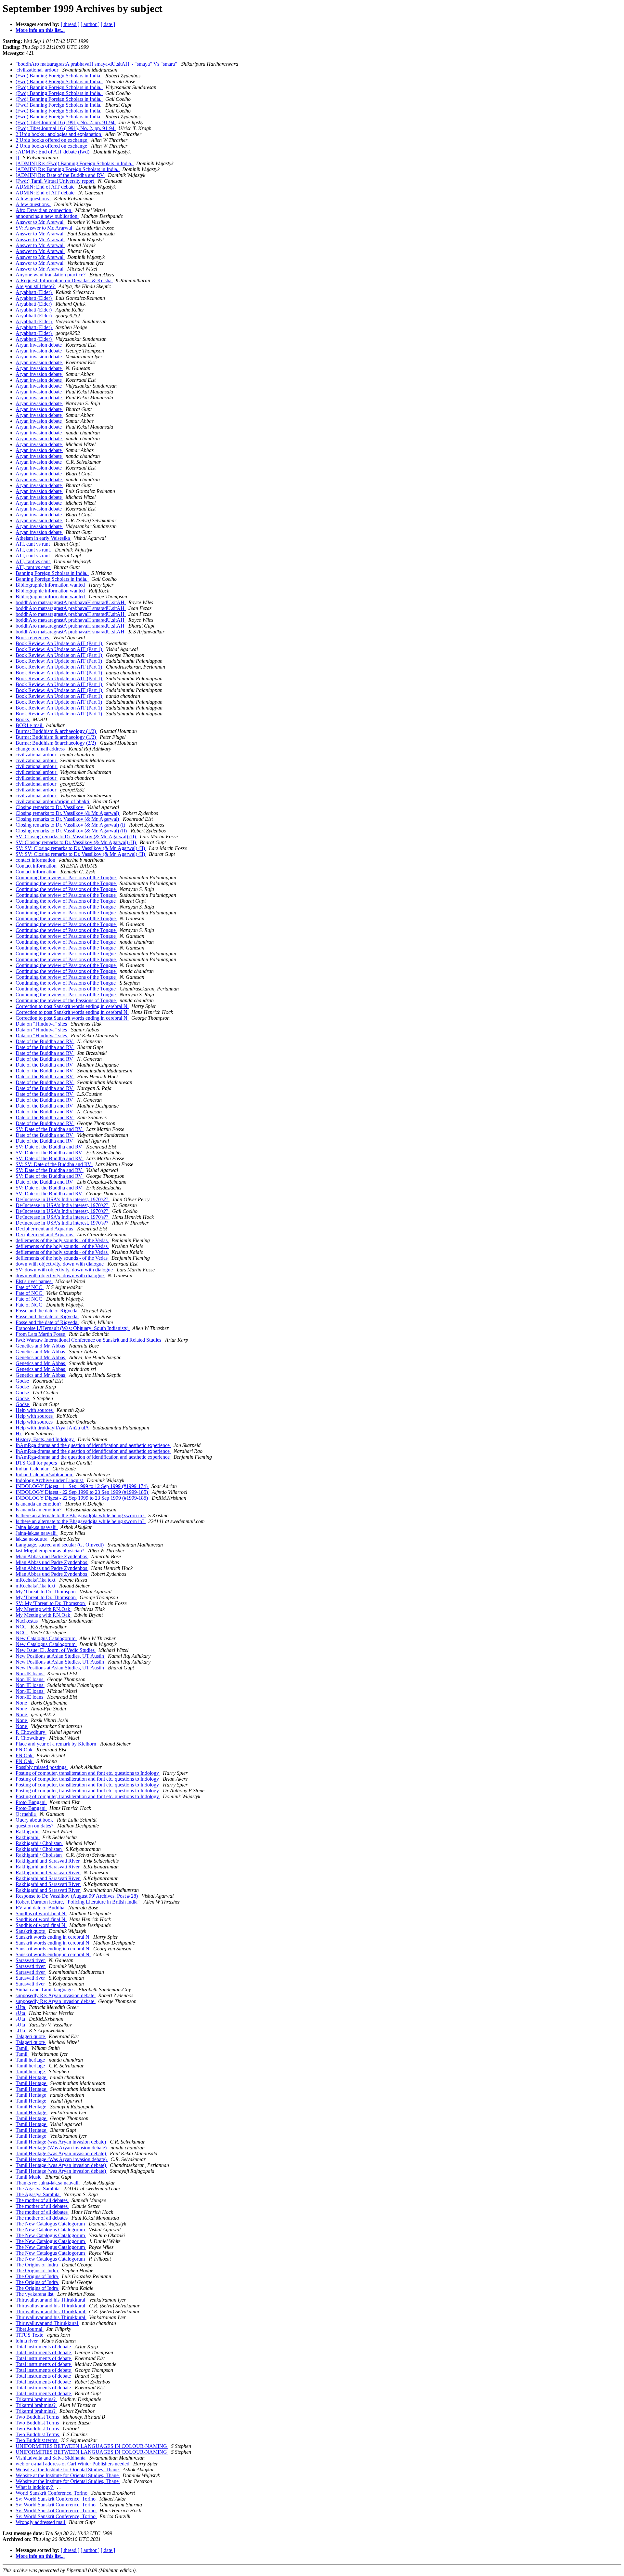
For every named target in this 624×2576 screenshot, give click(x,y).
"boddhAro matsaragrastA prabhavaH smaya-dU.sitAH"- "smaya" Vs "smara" (97, 64)
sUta (21, 2007)
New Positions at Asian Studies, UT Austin (60, 1656)
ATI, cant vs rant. (34, 550)
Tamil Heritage (32, 2077)
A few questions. (33, 199)
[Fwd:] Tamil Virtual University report (55, 181)
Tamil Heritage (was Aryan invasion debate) (61, 2142)
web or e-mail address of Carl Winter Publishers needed (73, 2464)
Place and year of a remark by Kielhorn (57, 1744)
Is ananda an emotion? (39, 1504)
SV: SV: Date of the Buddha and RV (54, 1164)
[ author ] (90, 24)
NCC (22, 1627)
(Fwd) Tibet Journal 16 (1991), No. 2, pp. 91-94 (66, 122)
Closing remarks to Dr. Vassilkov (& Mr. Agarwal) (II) (72, 831)
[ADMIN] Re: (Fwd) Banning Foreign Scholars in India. (75, 163)
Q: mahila (26, 1814)
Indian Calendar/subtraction (45, 1474)
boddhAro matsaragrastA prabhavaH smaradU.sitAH (71, 602)
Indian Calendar (33, 1469)
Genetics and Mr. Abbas (41, 1346)
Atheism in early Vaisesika (43, 538)
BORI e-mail (30, 725)
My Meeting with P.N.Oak (44, 1609)
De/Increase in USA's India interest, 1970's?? (63, 1199)
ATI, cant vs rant (33, 544)
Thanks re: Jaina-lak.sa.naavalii (48, 2183)
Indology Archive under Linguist (50, 1480)
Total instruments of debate (44, 2347)
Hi (19, 1434)
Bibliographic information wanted (51, 585)
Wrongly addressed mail (41, 2522)
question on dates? (35, 1826)
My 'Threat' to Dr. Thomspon (46, 1592)
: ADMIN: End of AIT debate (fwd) (53, 152)
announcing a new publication (47, 216)
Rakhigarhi (28, 1832)
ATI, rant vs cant (33, 561)
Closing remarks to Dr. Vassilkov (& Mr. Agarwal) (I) (71, 825)
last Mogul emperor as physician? (51, 1551)
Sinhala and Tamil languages (46, 1990)
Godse (23, 1381)
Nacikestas (27, 1621)
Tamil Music (29, 2177)
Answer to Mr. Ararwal (40, 222)
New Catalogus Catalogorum (46, 1638)
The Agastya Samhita (38, 2189)
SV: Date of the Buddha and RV (50, 1129)
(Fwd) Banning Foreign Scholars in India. (59, 76)
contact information (36, 860)
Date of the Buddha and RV (45, 1041)
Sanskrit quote (31, 1931)
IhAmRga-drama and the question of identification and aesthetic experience (93, 1445)
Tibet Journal (30, 2329)
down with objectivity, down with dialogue (60, 1264)
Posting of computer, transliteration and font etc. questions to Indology (88, 1773)
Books (23, 719)
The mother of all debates (42, 2200)
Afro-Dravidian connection (44, 210)
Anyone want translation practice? (51, 275)
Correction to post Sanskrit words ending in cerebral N (72, 1006)
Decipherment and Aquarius (45, 1229)
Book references (33, 637)
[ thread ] (70, 24)
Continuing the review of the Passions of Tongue (66, 1000)
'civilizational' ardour (38, 70)
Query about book (35, 1820)
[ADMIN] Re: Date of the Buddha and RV (60, 175)
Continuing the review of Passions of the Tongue (66, 877)
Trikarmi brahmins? (36, 2399)
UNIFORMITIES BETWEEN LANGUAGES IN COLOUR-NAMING (92, 2446)
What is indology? (35, 2487)
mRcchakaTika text (36, 1580)
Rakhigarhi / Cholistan (39, 1843)
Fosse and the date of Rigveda (47, 1311)
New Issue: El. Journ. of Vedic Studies (56, 1650)
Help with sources (35, 1410)
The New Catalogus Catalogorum (51, 2224)
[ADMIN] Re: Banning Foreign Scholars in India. (68, 169)
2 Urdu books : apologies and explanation (59, 134)
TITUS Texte (30, 2335)
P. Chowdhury (31, 1732)
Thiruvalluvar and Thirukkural (47, 2323)
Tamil (22, 2048)
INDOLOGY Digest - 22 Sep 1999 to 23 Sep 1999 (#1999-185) (82, 1492)
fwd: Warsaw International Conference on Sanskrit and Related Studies (89, 1340)
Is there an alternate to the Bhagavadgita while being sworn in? (81, 1515)
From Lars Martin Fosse (41, 1334)
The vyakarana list (35, 2294)
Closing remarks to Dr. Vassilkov (50, 807)
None (22, 1703)
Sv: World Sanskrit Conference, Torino (56, 2499)
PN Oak (25, 1750)
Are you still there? (36, 286)
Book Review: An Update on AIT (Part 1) (59, 643)
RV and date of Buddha (41, 1908)
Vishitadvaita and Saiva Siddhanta (51, 2458)
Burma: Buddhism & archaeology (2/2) (56, 743)
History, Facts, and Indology (45, 1439)
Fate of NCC (30, 1287)
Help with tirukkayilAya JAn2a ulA (53, 1428)
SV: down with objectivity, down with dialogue (65, 1270)
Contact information (37, 866)
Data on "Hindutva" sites (42, 1024)
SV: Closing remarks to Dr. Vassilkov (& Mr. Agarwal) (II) (76, 837)
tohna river (27, 2341)
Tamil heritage (31, 2060)
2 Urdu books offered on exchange (52, 140)
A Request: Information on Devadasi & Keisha (64, 280)
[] (18, 158)
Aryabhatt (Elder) (34, 292)
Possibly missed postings (42, 1767)
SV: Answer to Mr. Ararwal (45, 228)
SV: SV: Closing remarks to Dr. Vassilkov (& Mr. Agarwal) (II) (81, 848)
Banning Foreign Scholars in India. (52, 573)
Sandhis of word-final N (41, 1913)
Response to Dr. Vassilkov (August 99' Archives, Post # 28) (77, 1896)
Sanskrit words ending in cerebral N (53, 1937)
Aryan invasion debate (39, 345)
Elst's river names (34, 1281)
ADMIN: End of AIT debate (46, 187)
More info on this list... (40, 30)
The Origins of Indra (37, 2265)
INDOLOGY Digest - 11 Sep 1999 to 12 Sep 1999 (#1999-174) (82, 1486)
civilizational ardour (37, 755)
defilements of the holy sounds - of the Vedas (62, 1240)
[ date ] (108, 24)
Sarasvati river (31, 1960)
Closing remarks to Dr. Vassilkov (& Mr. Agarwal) (68, 813)
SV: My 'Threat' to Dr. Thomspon (51, 1603)
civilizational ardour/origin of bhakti (53, 801)
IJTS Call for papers (37, 1463)
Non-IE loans (30, 1673)
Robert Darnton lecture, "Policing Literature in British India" (78, 1902)
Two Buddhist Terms (38, 2417)
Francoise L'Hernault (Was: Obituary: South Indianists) (73, 1328)
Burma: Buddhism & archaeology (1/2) (56, 731)
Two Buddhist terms (37, 2440)
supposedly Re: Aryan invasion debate (56, 1995)
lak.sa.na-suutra (32, 1539)
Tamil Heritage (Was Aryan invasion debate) (62, 2148)
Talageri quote (31, 2036)
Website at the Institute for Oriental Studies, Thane (68, 2470)
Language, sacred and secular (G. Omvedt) (60, 1545)
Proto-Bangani (31, 1802)
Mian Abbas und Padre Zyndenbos (52, 1556)
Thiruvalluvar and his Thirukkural (51, 2300)
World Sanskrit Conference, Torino (52, 2493)
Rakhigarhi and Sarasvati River (48, 1861)
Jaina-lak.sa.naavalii (37, 1527)
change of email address (41, 749)
